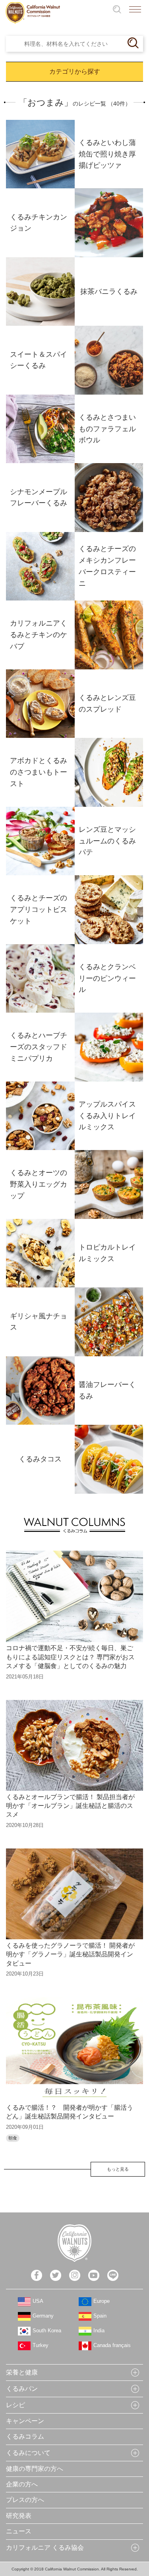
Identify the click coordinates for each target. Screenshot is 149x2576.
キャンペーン (25, 2421)
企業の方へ (22, 2484)
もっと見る (118, 2169)
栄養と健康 (22, 2372)
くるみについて (28, 2453)
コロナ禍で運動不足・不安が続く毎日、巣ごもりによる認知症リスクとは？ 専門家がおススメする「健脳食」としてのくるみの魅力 (70, 1657)
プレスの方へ (25, 2500)
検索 (117, 9)
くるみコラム (25, 2436)
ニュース (19, 2531)
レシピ (15, 2405)
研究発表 (19, 2516)
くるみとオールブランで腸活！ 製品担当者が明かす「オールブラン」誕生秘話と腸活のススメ (70, 1806)
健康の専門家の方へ (35, 2469)
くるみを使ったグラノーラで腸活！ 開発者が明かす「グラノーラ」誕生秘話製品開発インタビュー (70, 1954)
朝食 (13, 2138)
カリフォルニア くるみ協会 (45, 2548)
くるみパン (22, 2389)
